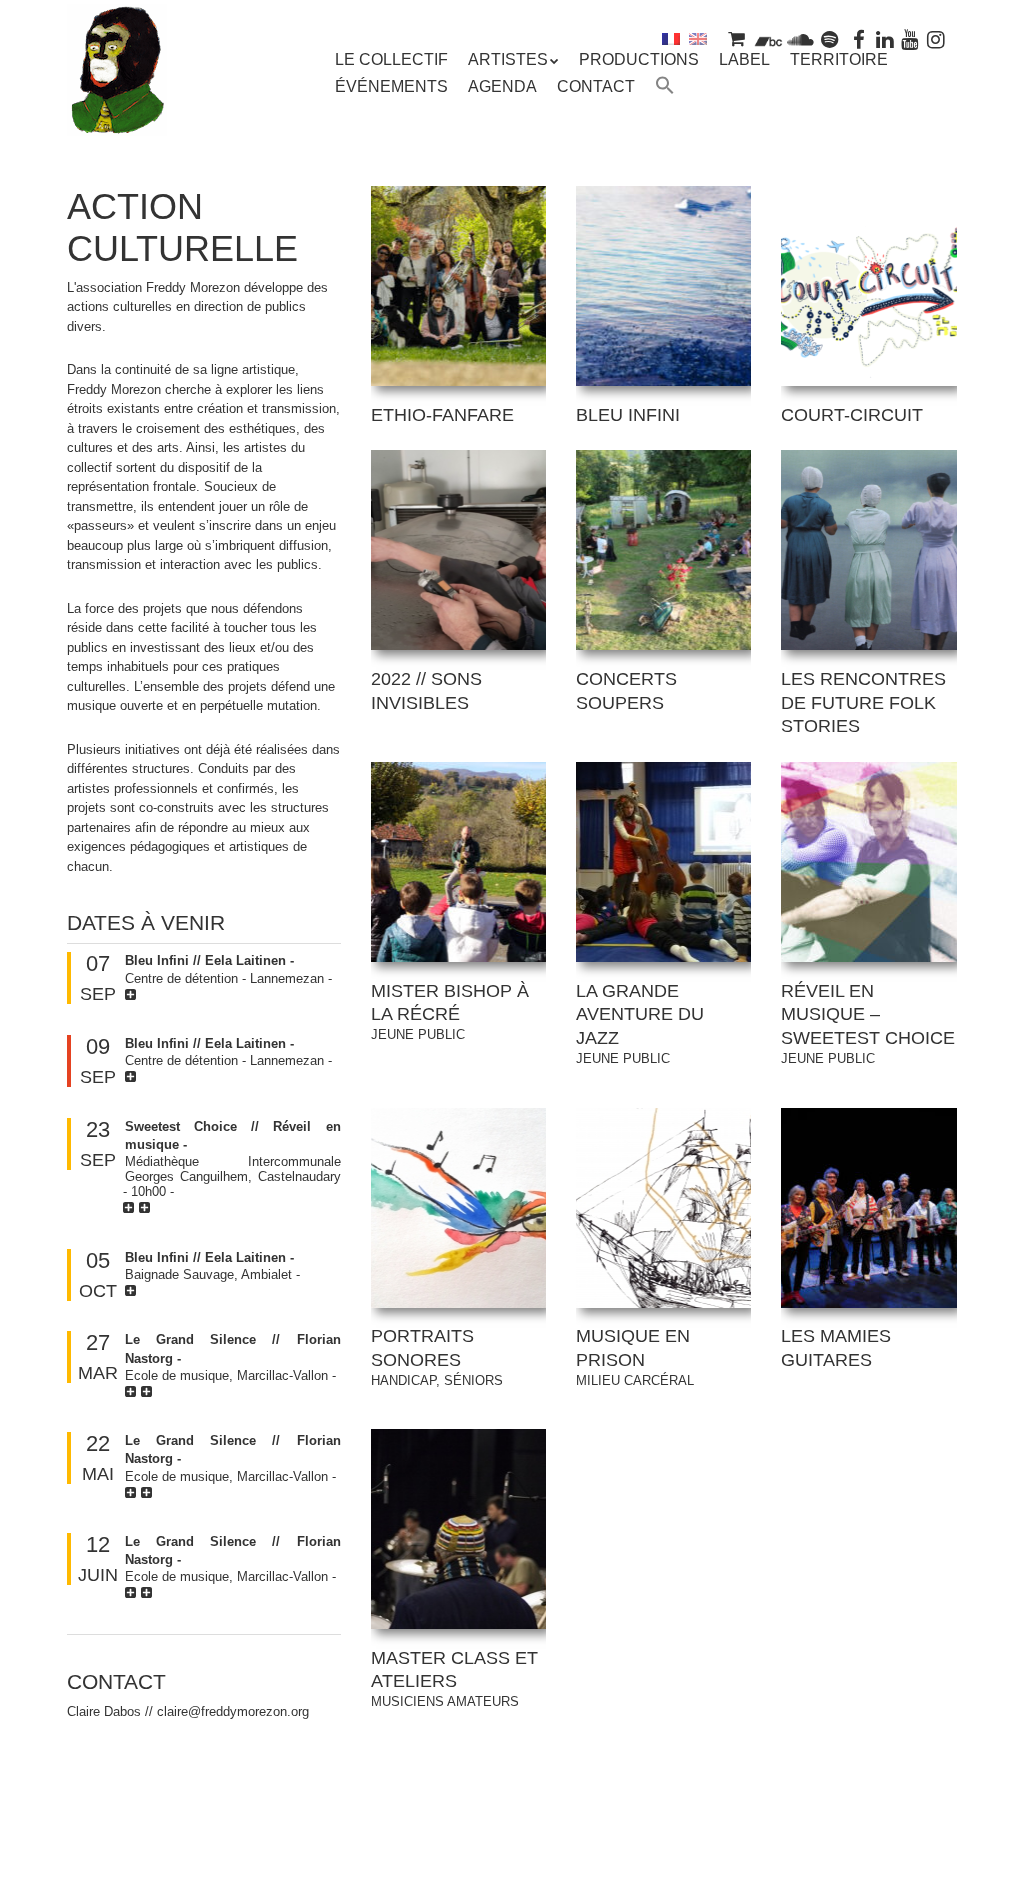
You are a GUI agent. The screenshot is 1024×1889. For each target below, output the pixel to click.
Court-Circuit (852, 415)
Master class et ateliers (454, 1679)
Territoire (839, 59)
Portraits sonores (437, 1357)
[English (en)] (698, 38)
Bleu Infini (628, 415)
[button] (665, 88)
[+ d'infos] (133, 994)
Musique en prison (635, 1357)
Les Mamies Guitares (836, 1348)
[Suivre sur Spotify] (830, 38)
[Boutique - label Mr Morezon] (737, 38)
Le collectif (391, 59)
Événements (391, 86)
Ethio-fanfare (442, 415)
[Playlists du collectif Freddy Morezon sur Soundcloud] (800, 38)
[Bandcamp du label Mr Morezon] (768, 38)
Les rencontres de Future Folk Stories (863, 703)
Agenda (502, 86)
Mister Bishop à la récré (450, 1012)
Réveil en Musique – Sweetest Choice (868, 1023)
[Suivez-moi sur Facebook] (859, 38)
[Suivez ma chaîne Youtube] (911, 38)
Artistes (508, 59)
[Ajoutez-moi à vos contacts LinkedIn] (885, 38)
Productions (639, 59)
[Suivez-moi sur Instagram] (936, 38)
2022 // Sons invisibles (426, 691)
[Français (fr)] (671, 38)
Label (744, 59)
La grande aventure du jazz (640, 1023)
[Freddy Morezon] (117, 107)
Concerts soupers (626, 691)
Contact (596, 86)
